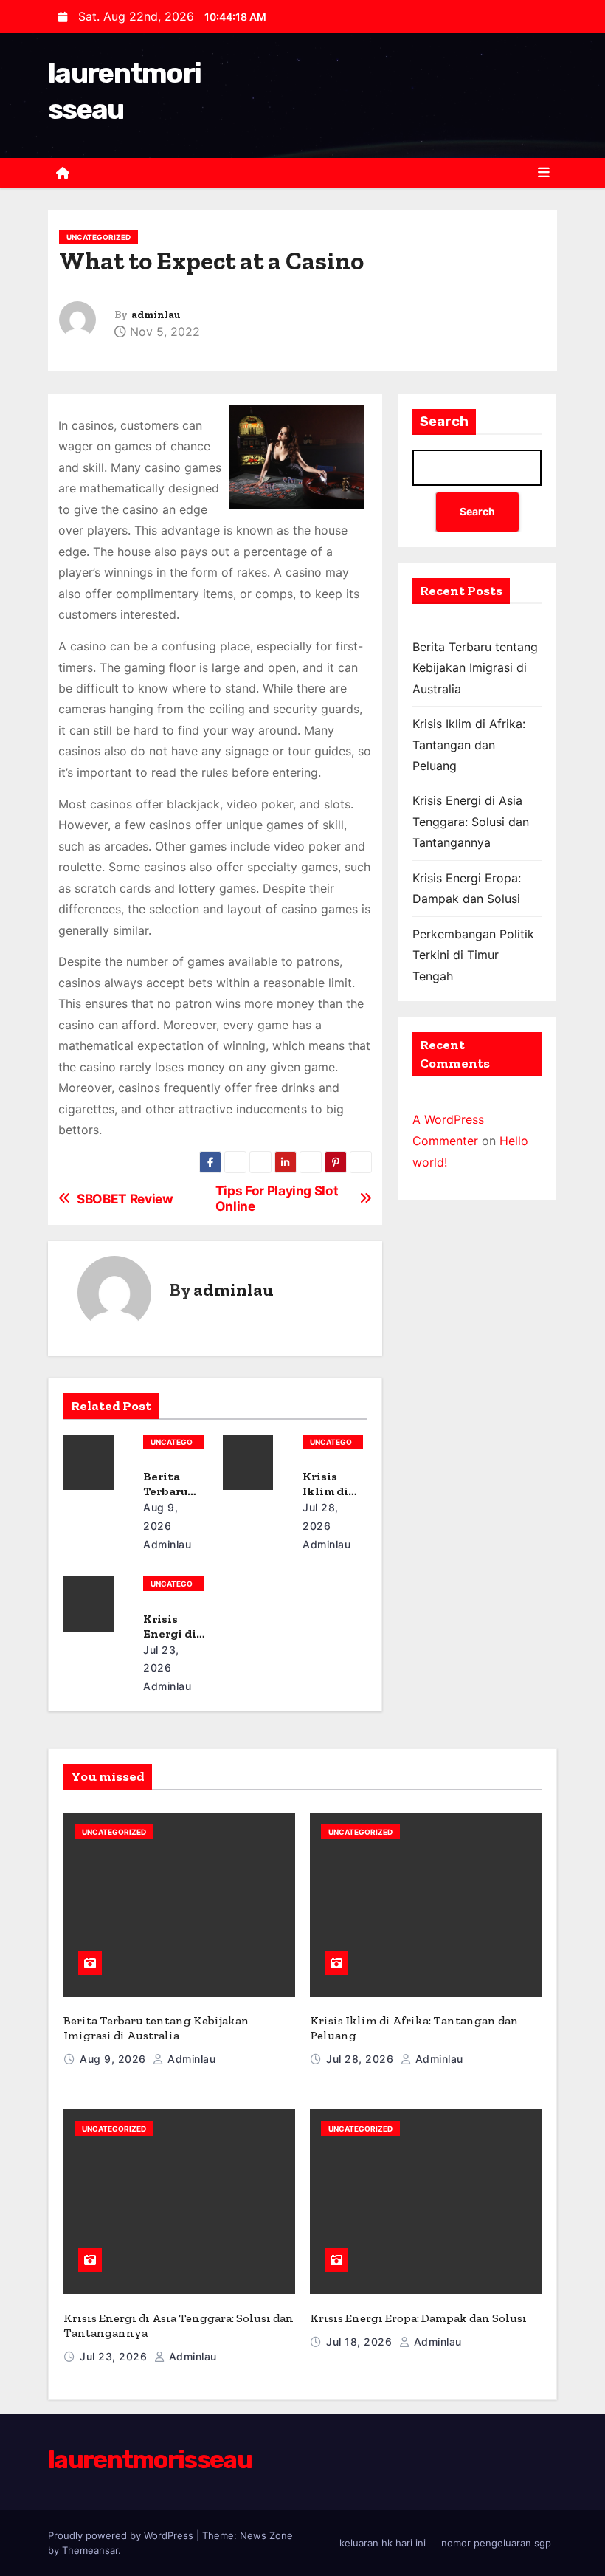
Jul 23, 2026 (115, 2356)
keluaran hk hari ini (383, 2543)
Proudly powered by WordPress (122, 2535)
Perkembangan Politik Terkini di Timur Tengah (473, 955)
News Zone (266, 2535)
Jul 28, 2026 (362, 2059)
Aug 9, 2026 (114, 2059)
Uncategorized (98, 237)
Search (444, 422)
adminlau (156, 315)
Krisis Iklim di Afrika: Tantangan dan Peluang (469, 745)
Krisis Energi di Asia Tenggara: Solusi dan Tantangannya (471, 821)
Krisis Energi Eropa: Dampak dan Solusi (418, 2318)
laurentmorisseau (150, 2460)
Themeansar (90, 2550)
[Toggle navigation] (544, 173)
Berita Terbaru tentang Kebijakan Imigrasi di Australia (475, 668)
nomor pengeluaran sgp (496, 2543)
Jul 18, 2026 (361, 2342)
